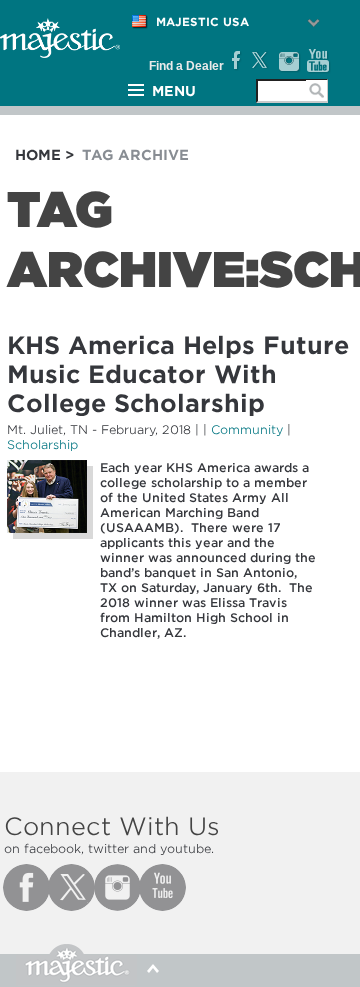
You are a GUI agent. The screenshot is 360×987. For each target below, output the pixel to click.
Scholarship (42, 444)
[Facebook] (234, 61)
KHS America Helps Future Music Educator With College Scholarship (178, 374)
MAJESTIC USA (202, 22)
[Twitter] (258, 61)
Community (247, 429)
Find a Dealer (186, 66)
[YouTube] (318, 61)
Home (38, 155)
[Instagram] (288, 61)
